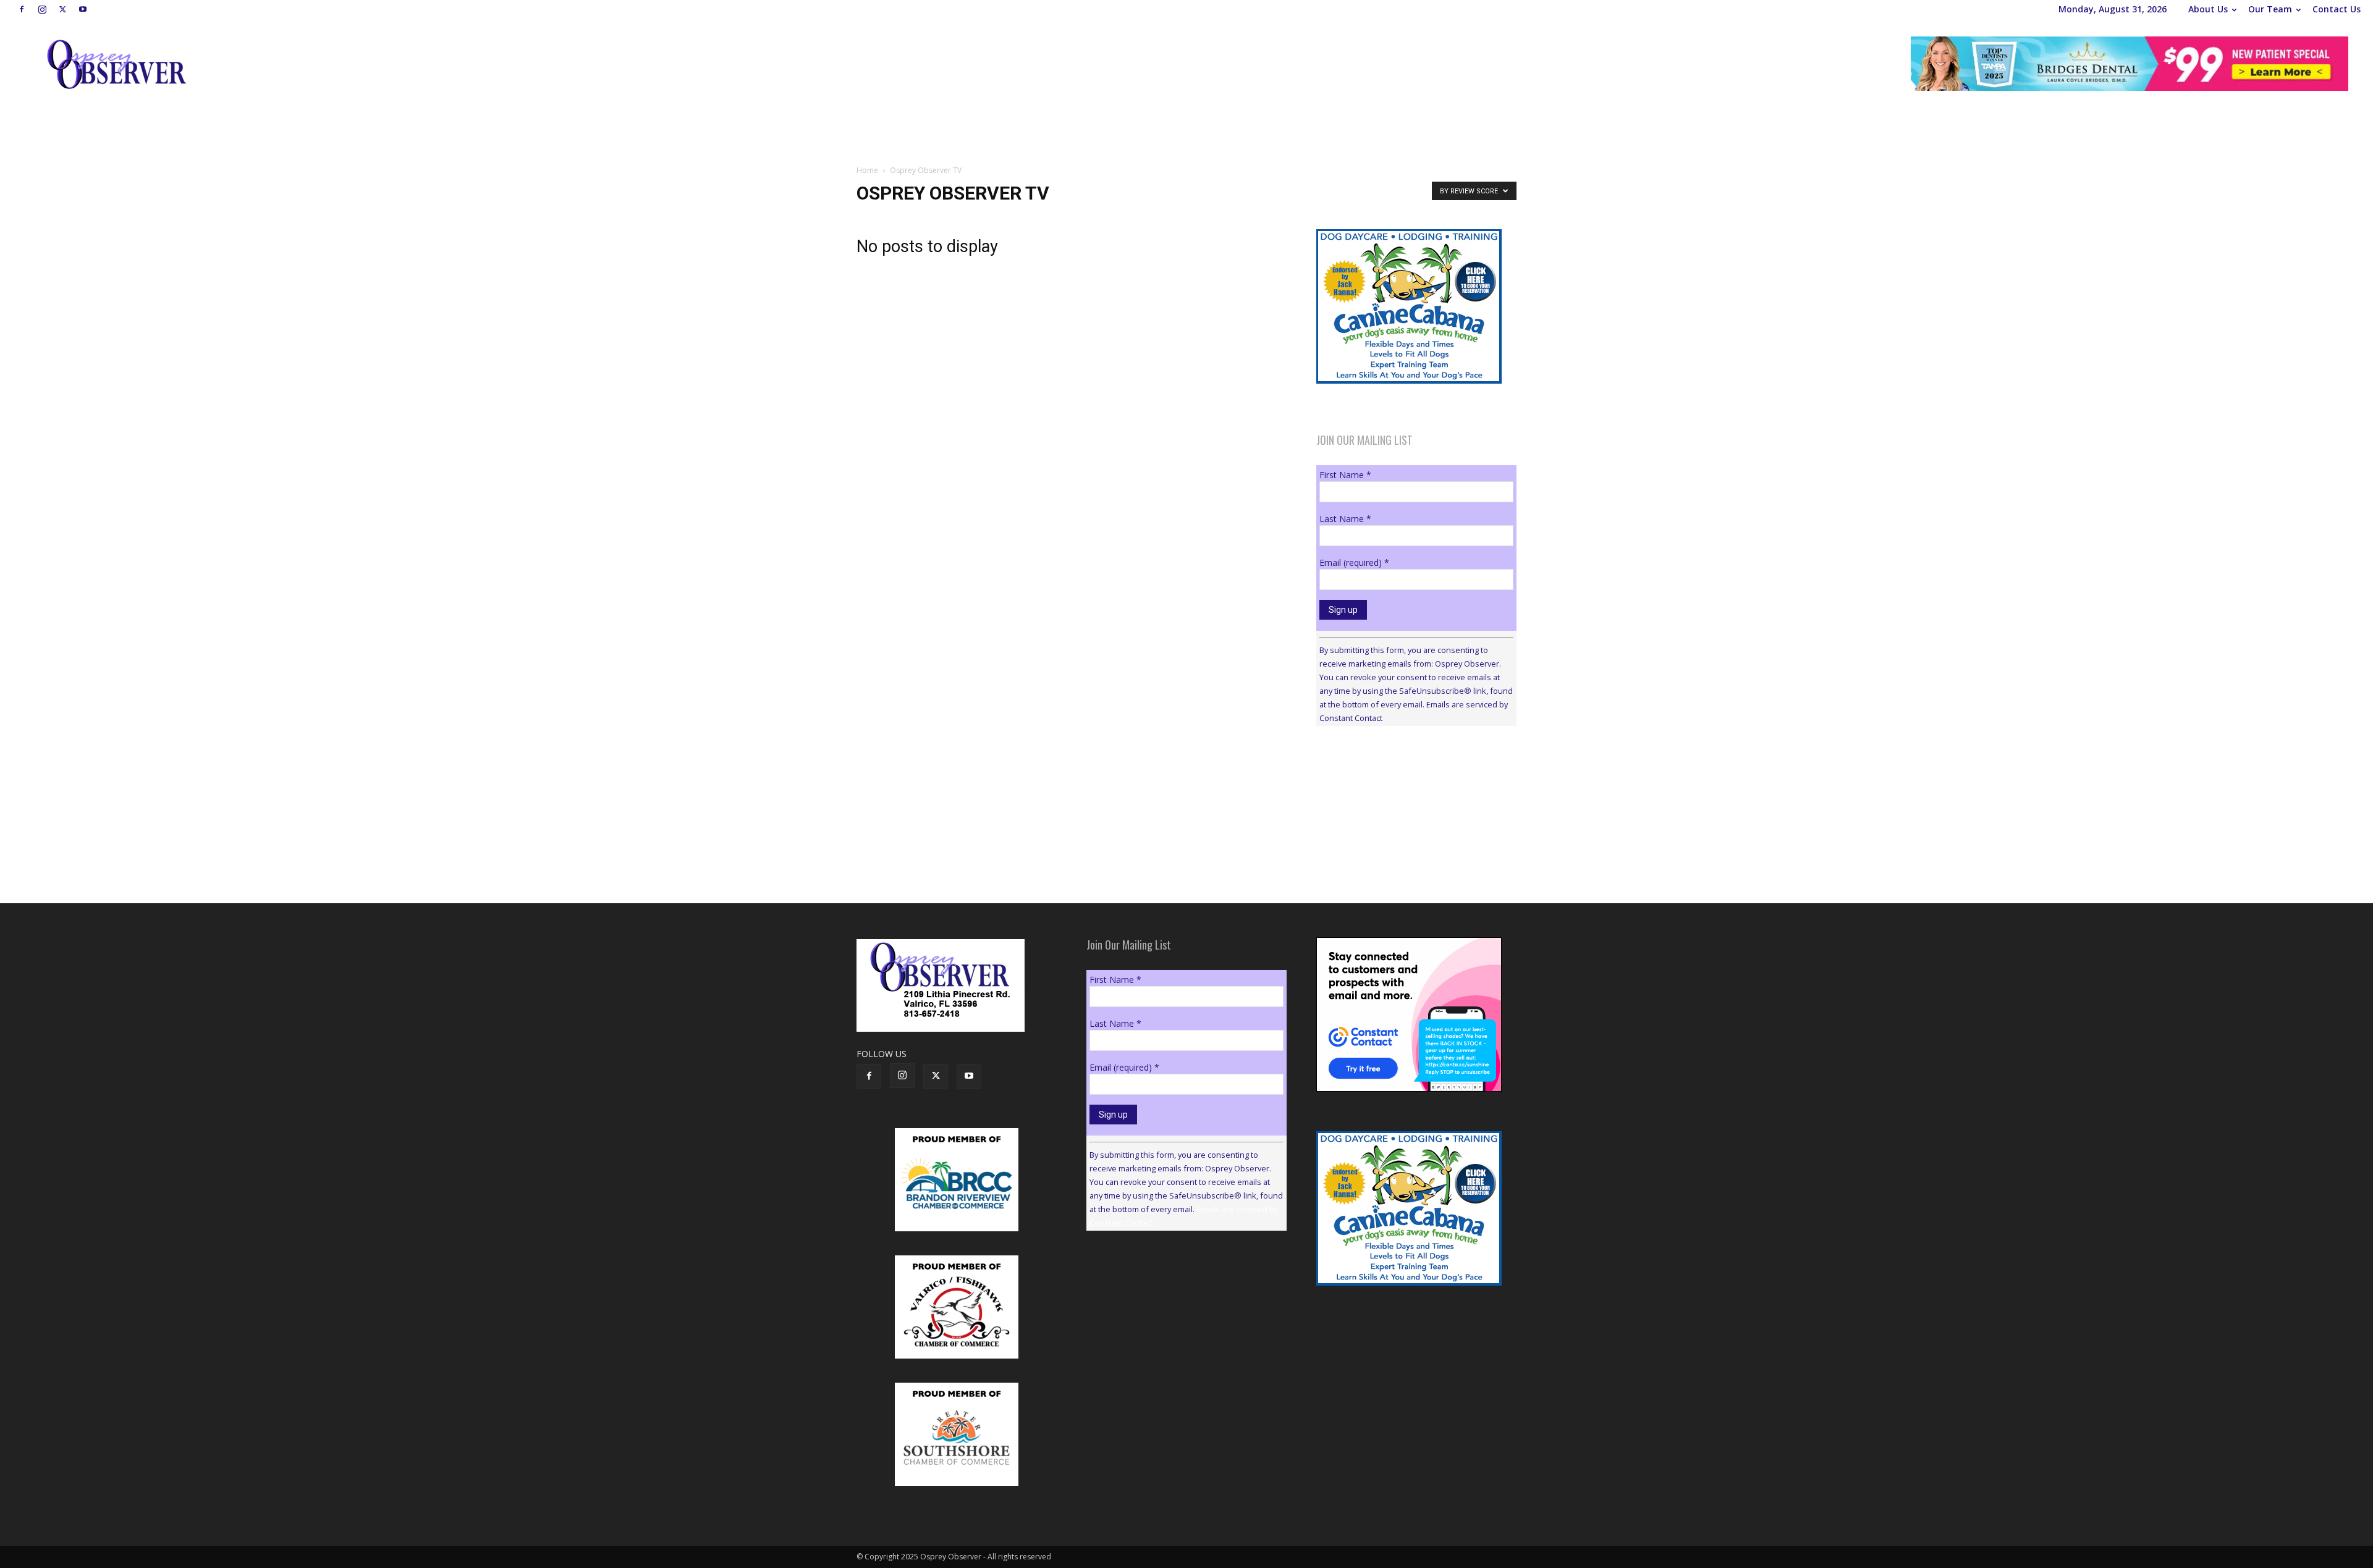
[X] (62, 9)
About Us (2208, 9)
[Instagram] (42, 9)
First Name (1345, 475)
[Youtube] (83, 9)
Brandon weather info (1409, 849)
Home (867, 170)
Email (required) (1354, 563)
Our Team (2270, 9)
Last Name (1345, 519)
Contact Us (2337, 9)
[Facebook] (22, 9)
